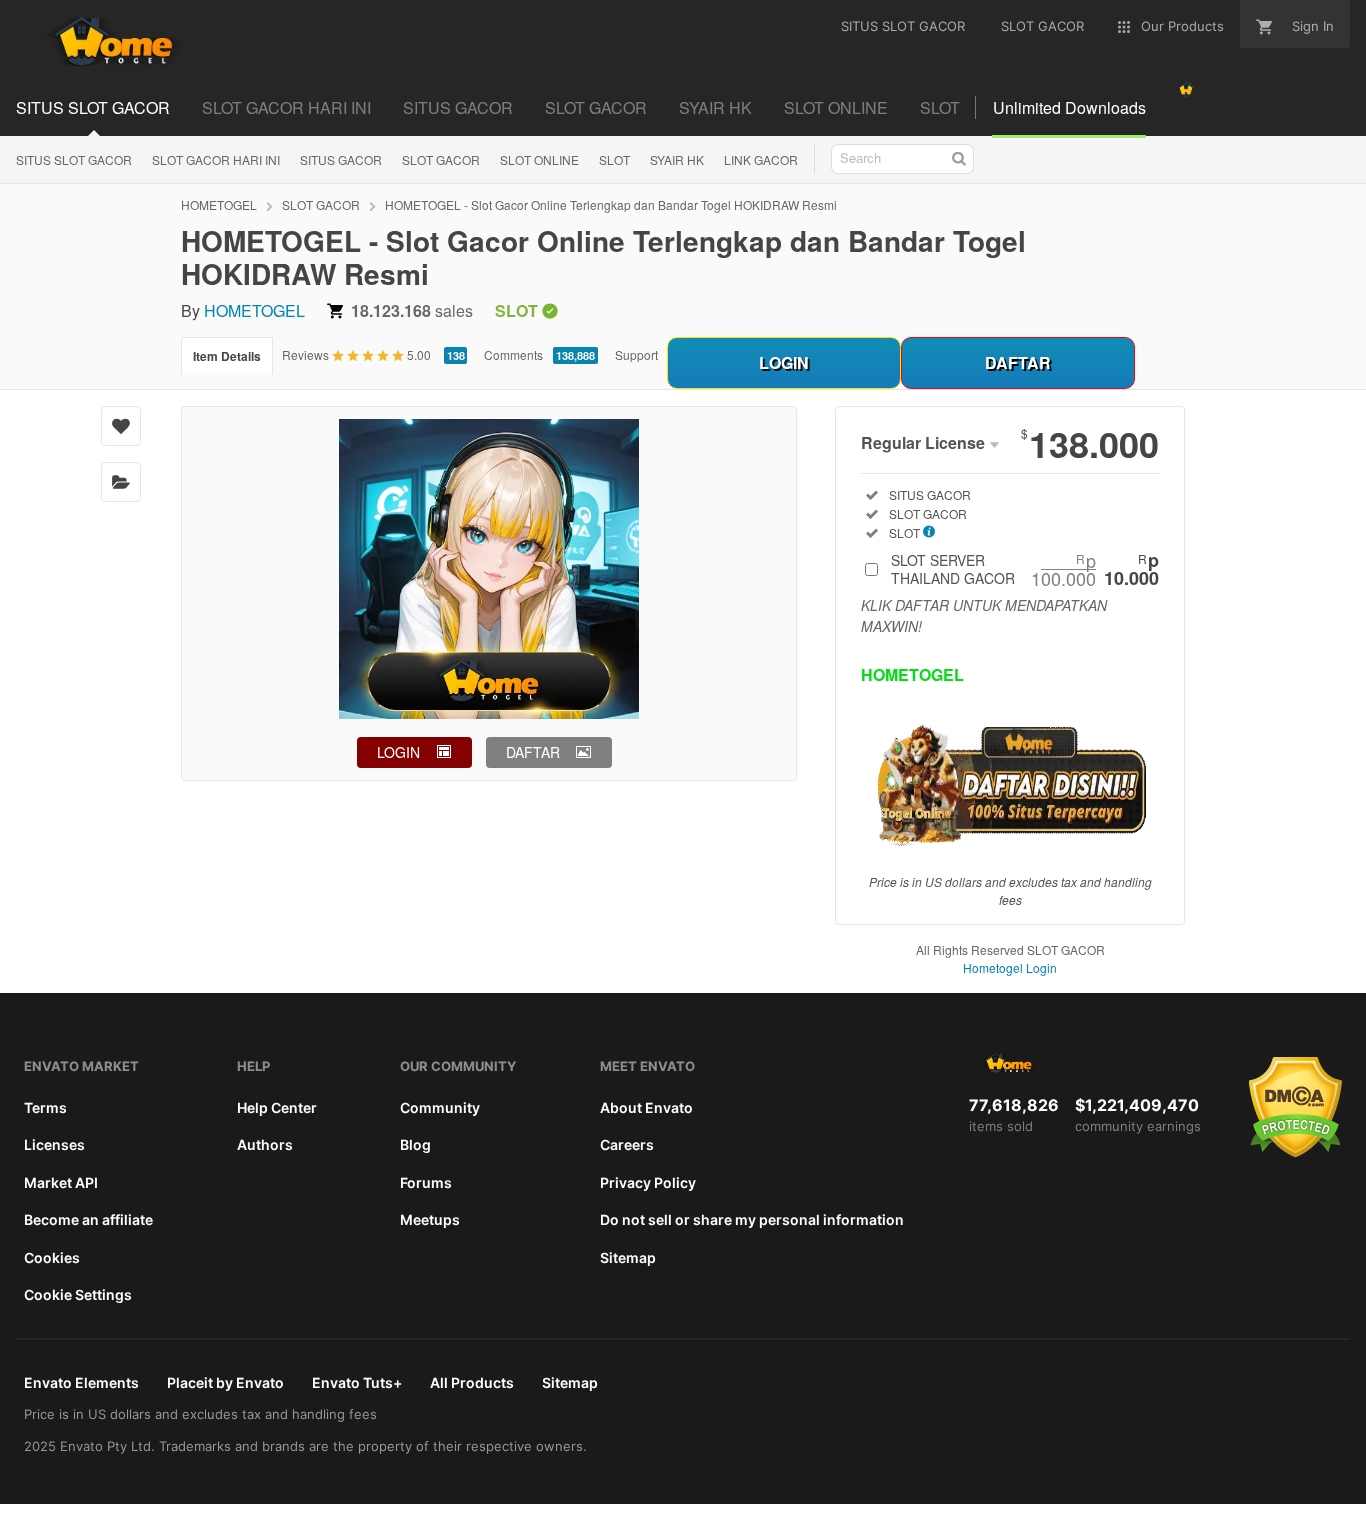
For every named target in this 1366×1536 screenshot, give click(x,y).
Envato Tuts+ (357, 1382)
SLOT (940, 107)
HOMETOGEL (219, 204)
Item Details (227, 356)
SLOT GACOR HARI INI (286, 107)
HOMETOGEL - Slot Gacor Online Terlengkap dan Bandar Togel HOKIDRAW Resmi (611, 204)
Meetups (430, 1219)
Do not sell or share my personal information (752, 1219)
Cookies (52, 1257)
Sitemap (628, 1257)
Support (636, 354)
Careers (627, 1144)
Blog (415, 1144)
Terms (45, 1107)
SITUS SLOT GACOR (93, 107)
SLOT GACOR (596, 107)
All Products (472, 1382)
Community (440, 1107)
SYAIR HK (715, 107)
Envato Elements (81, 1382)
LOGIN (784, 362)
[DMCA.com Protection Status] (1295, 1153)
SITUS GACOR (458, 107)
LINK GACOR (761, 159)
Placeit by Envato (225, 1382)
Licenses (54, 1144)
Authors (265, 1144)
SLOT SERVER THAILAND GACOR (1025, 569)
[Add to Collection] (121, 482)
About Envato (646, 1107)
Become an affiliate (88, 1219)
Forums (426, 1182)
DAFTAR (1018, 362)
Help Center (277, 1107)
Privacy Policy (648, 1182)
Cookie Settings (78, 1294)
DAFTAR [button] (533, 752)
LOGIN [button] (398, 752)
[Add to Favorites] (121, 426)
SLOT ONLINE (836, 107)
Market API (61, 1182)
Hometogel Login (1010, 967)
